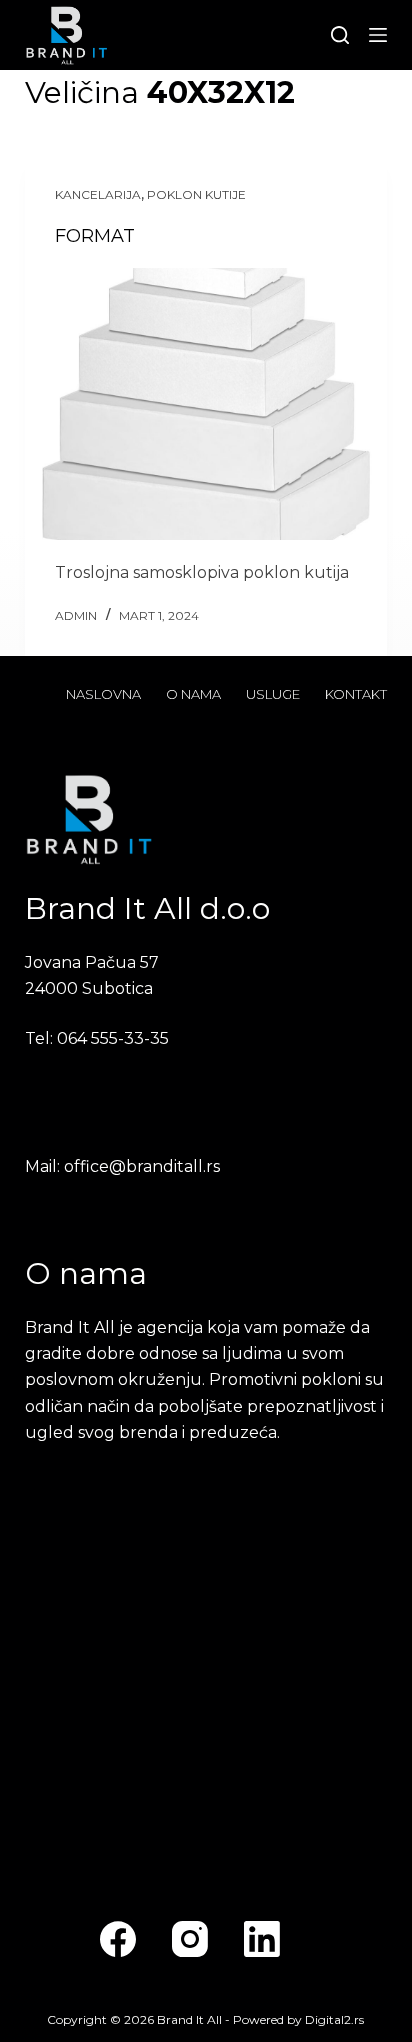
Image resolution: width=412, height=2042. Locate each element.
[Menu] (378, 35)
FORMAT (95, 236)
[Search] (340, 35)
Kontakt (356, 694)
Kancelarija (98, 194)
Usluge (273, 694)
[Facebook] (118, 1939)
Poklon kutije (196, 194)
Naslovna (103, 694)
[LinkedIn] (262, 1939)
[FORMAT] (206, 404)
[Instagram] (190, 1939)
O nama (193, 694)
